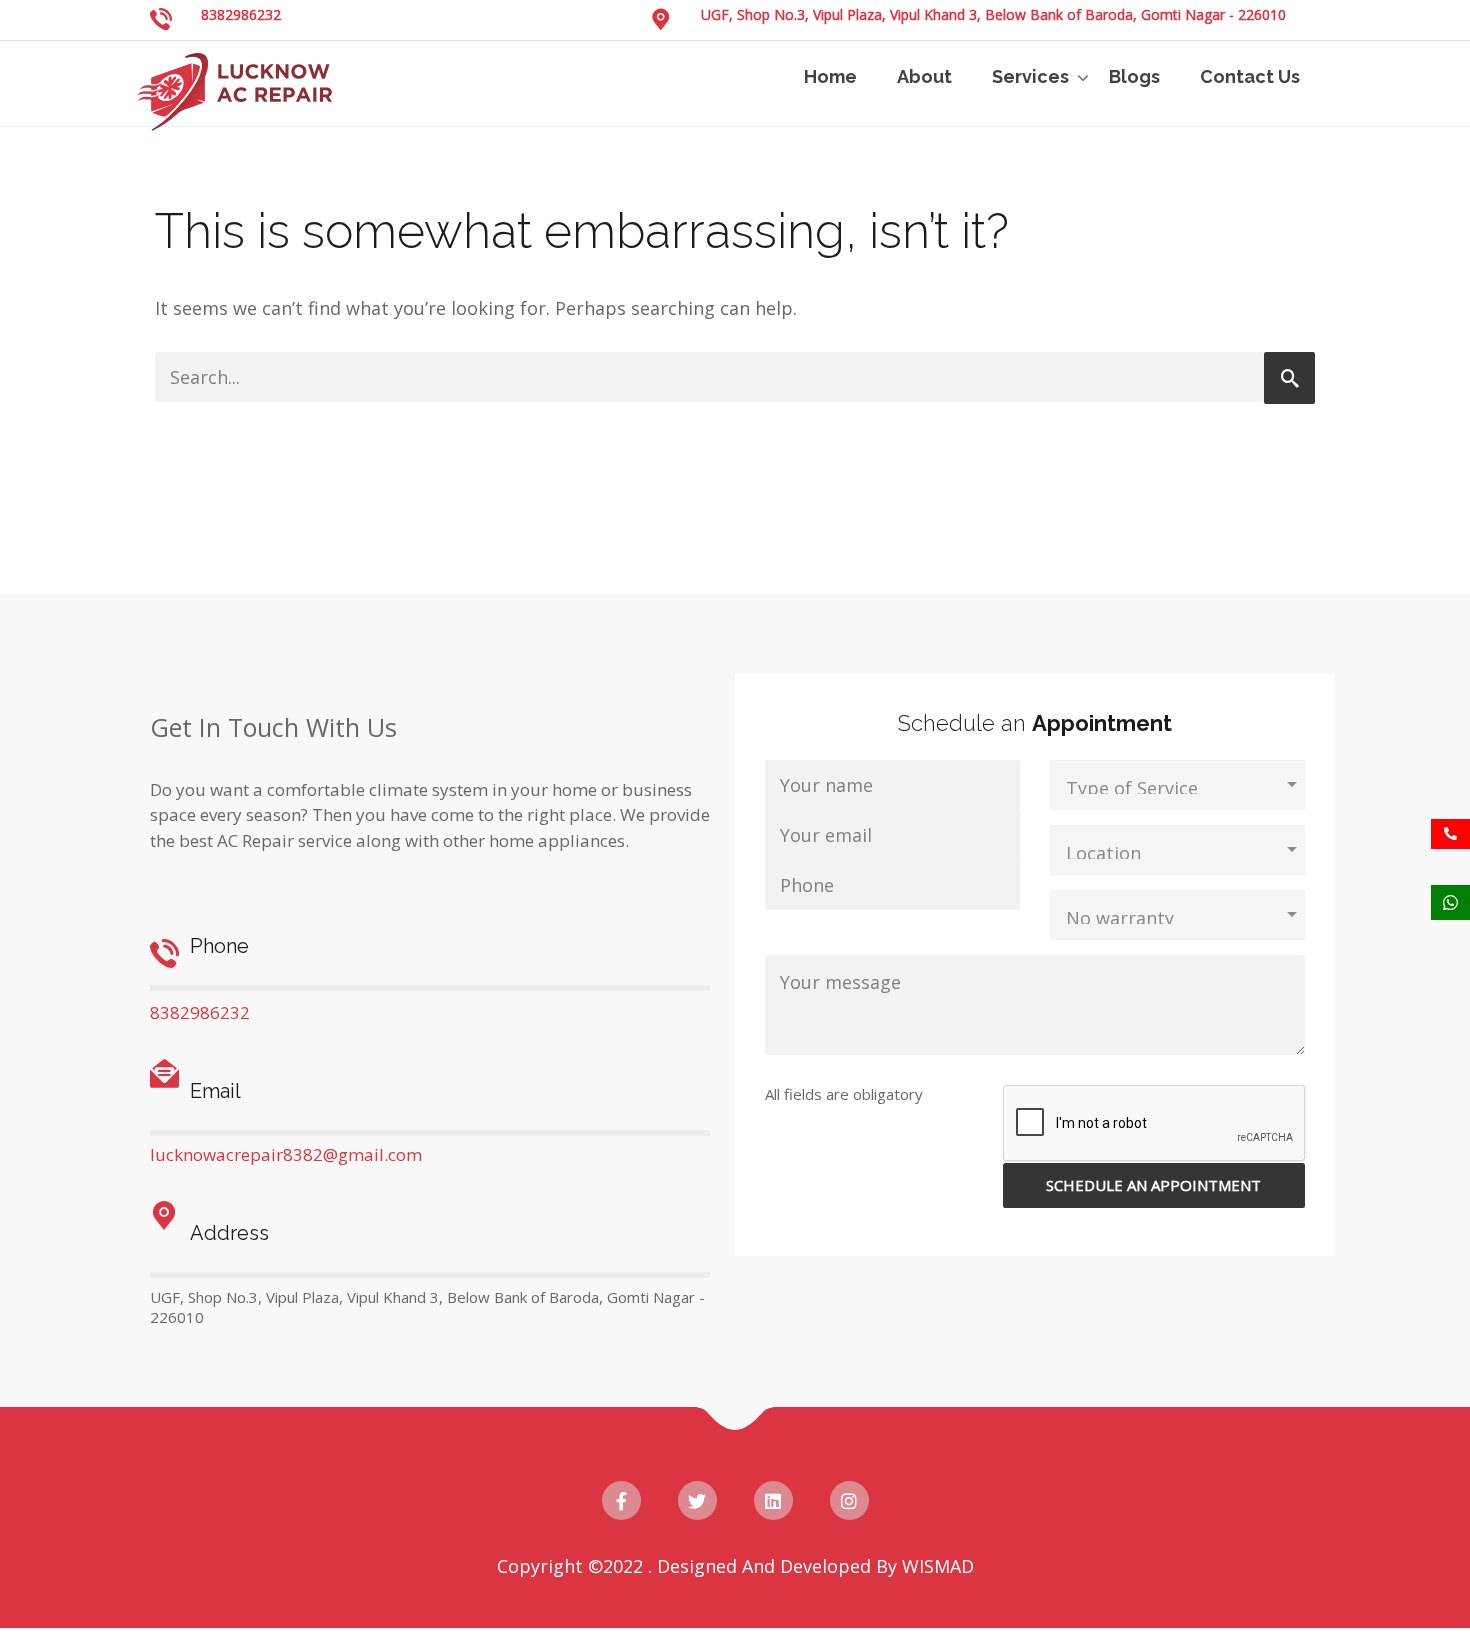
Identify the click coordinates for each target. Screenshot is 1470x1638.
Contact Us (1250, 76)
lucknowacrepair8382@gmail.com (286, 1154)
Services (1030, 76)
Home (830, 76)
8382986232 (241, 14)
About (924, 76)
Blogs (1134, 76)
